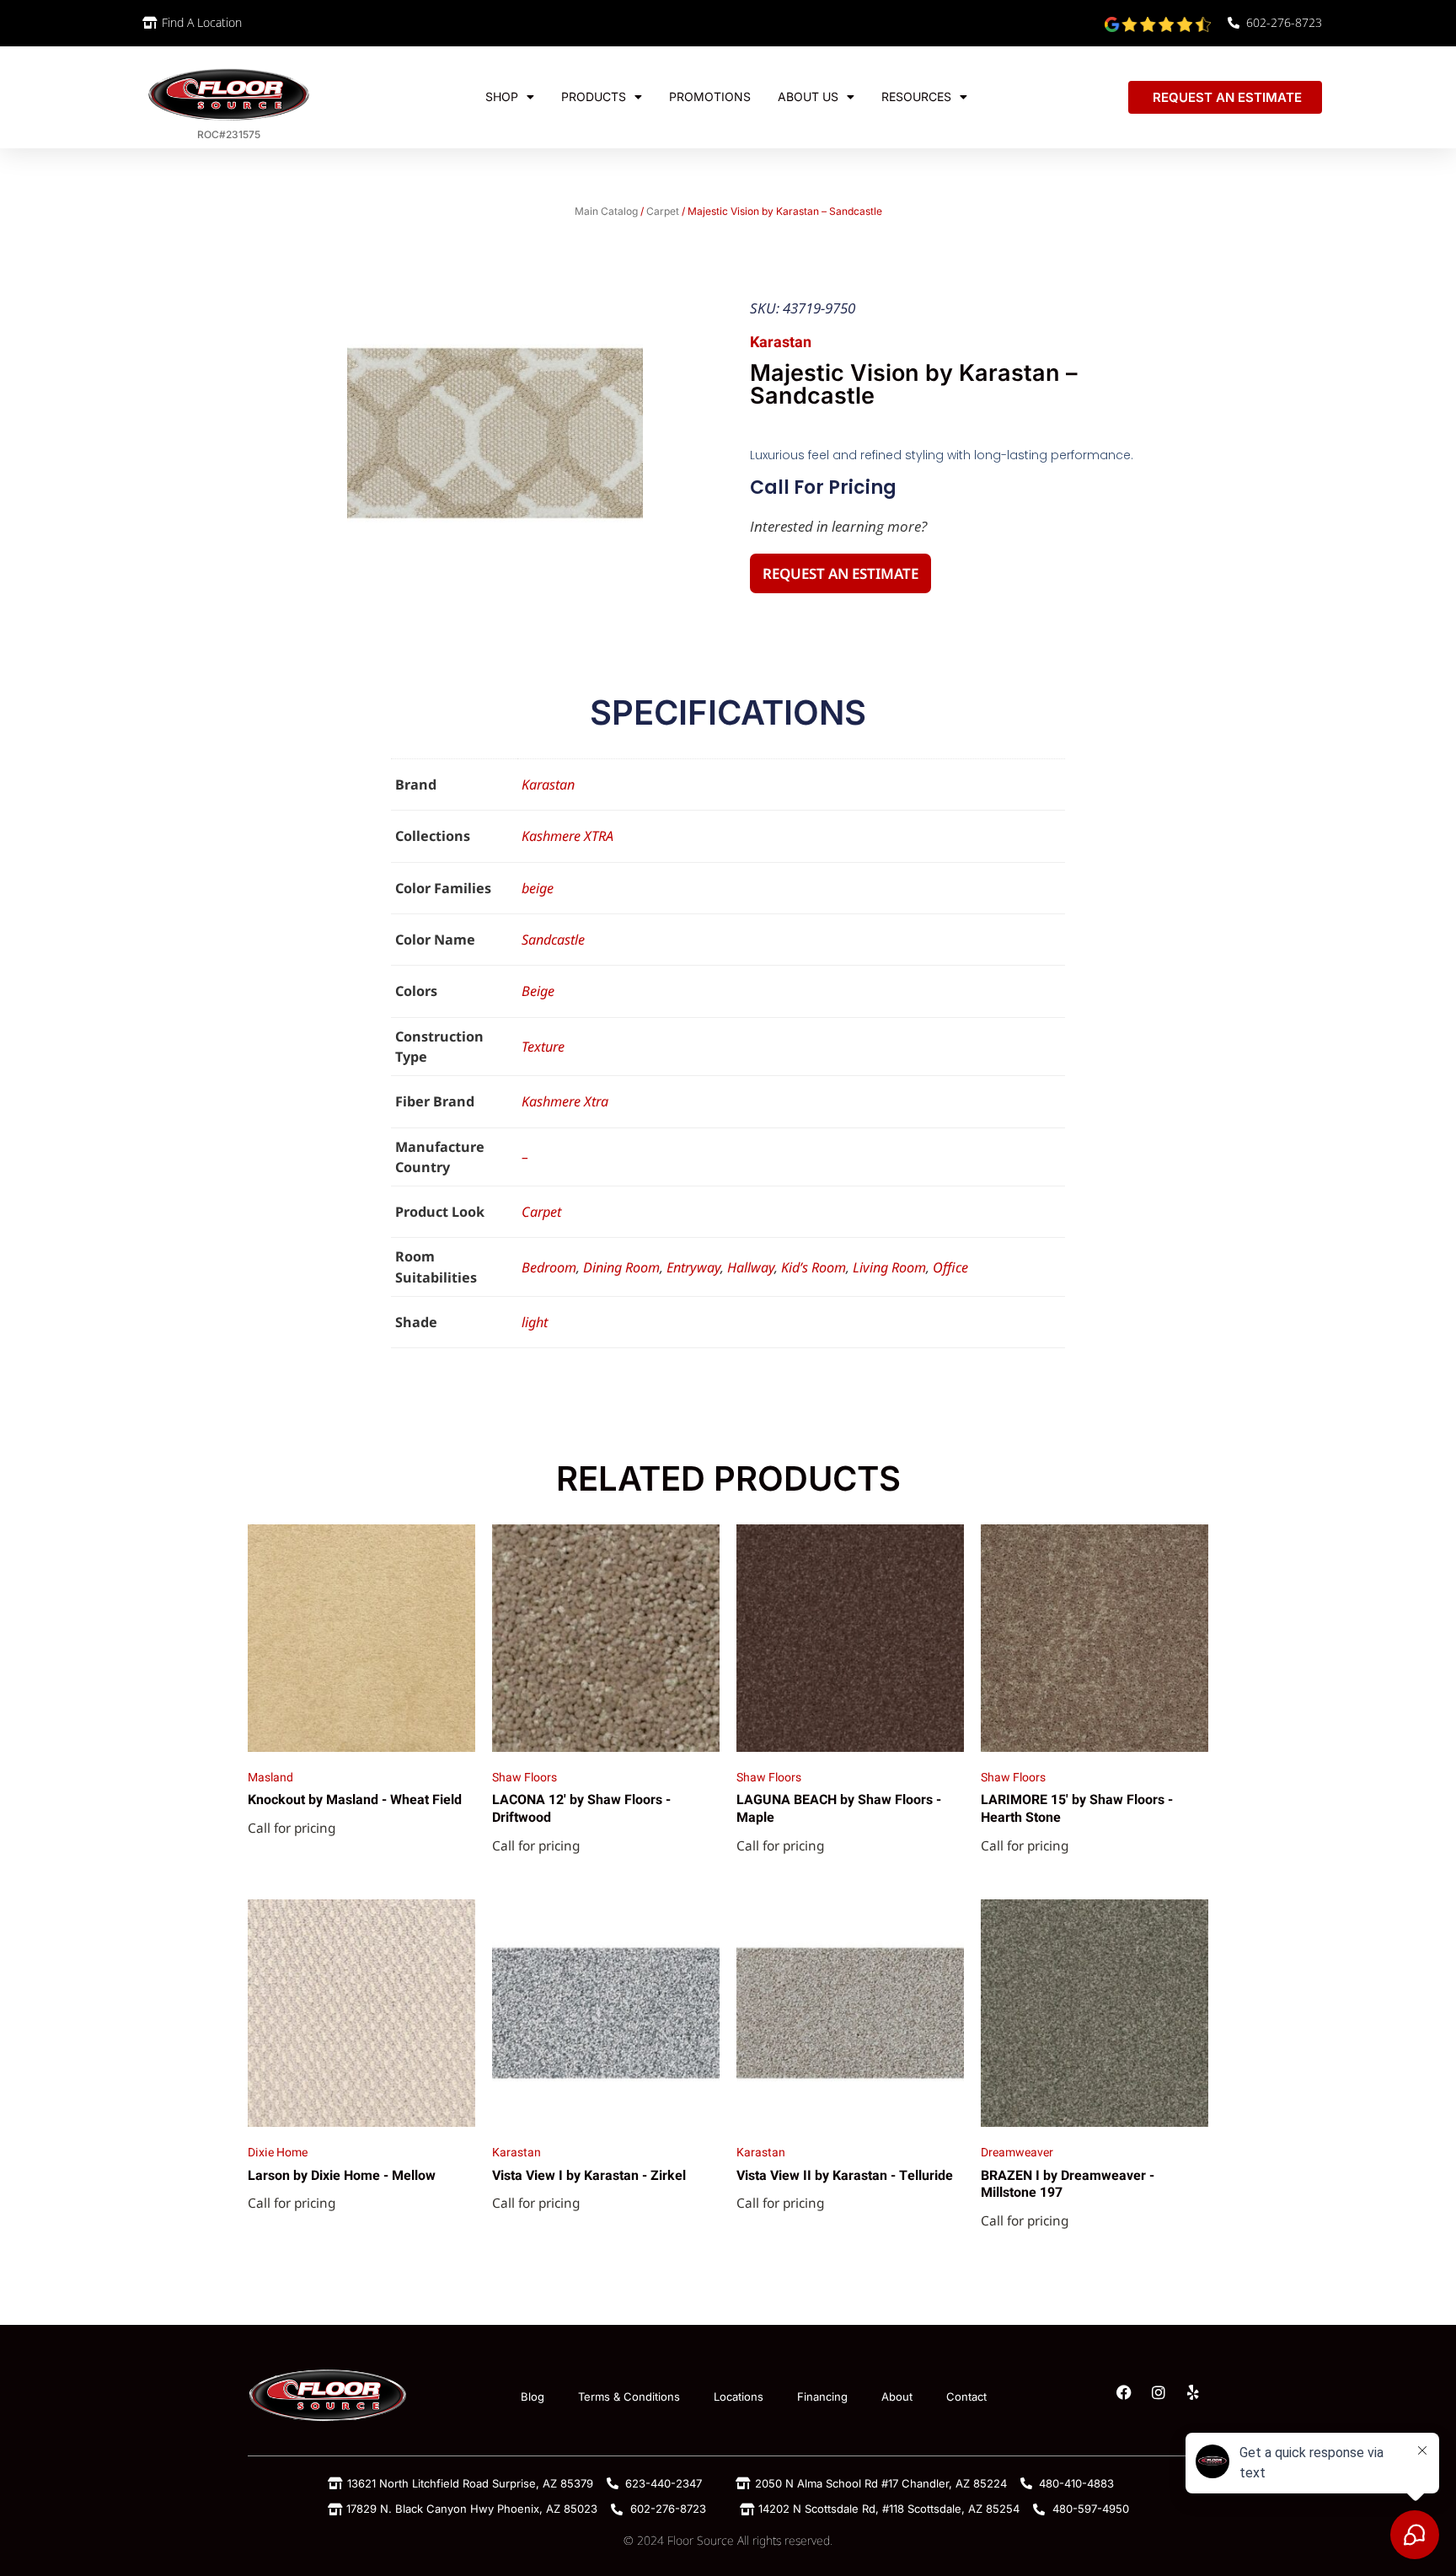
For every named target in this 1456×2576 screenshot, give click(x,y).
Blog (533, 2397)
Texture (543, 1047)
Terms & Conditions (629, 2397)
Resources (916, 96)
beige (538, 888)
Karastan (548, 785)
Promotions (710, 96)
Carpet (663, 211)
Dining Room (621, 1267)
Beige (538, 991)
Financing (822, 2397)
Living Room (889, 1267)
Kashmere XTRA (567, 836)
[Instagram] (1159, 2392)
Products (594, 96)
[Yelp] (1193, 2392)
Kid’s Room (814, 1267)
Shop (502, 96)
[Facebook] (1124, 2392)
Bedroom (549, 1267)
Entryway (693, 1267)
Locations (739, 2397)
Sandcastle (553, 940)
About (897, 2397)
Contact (966, 2397)
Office (950, 1267)
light (535, 1322)
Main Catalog (606, 211)
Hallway (751, 1267)
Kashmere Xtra (565, 1101)
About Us (808, 96)
